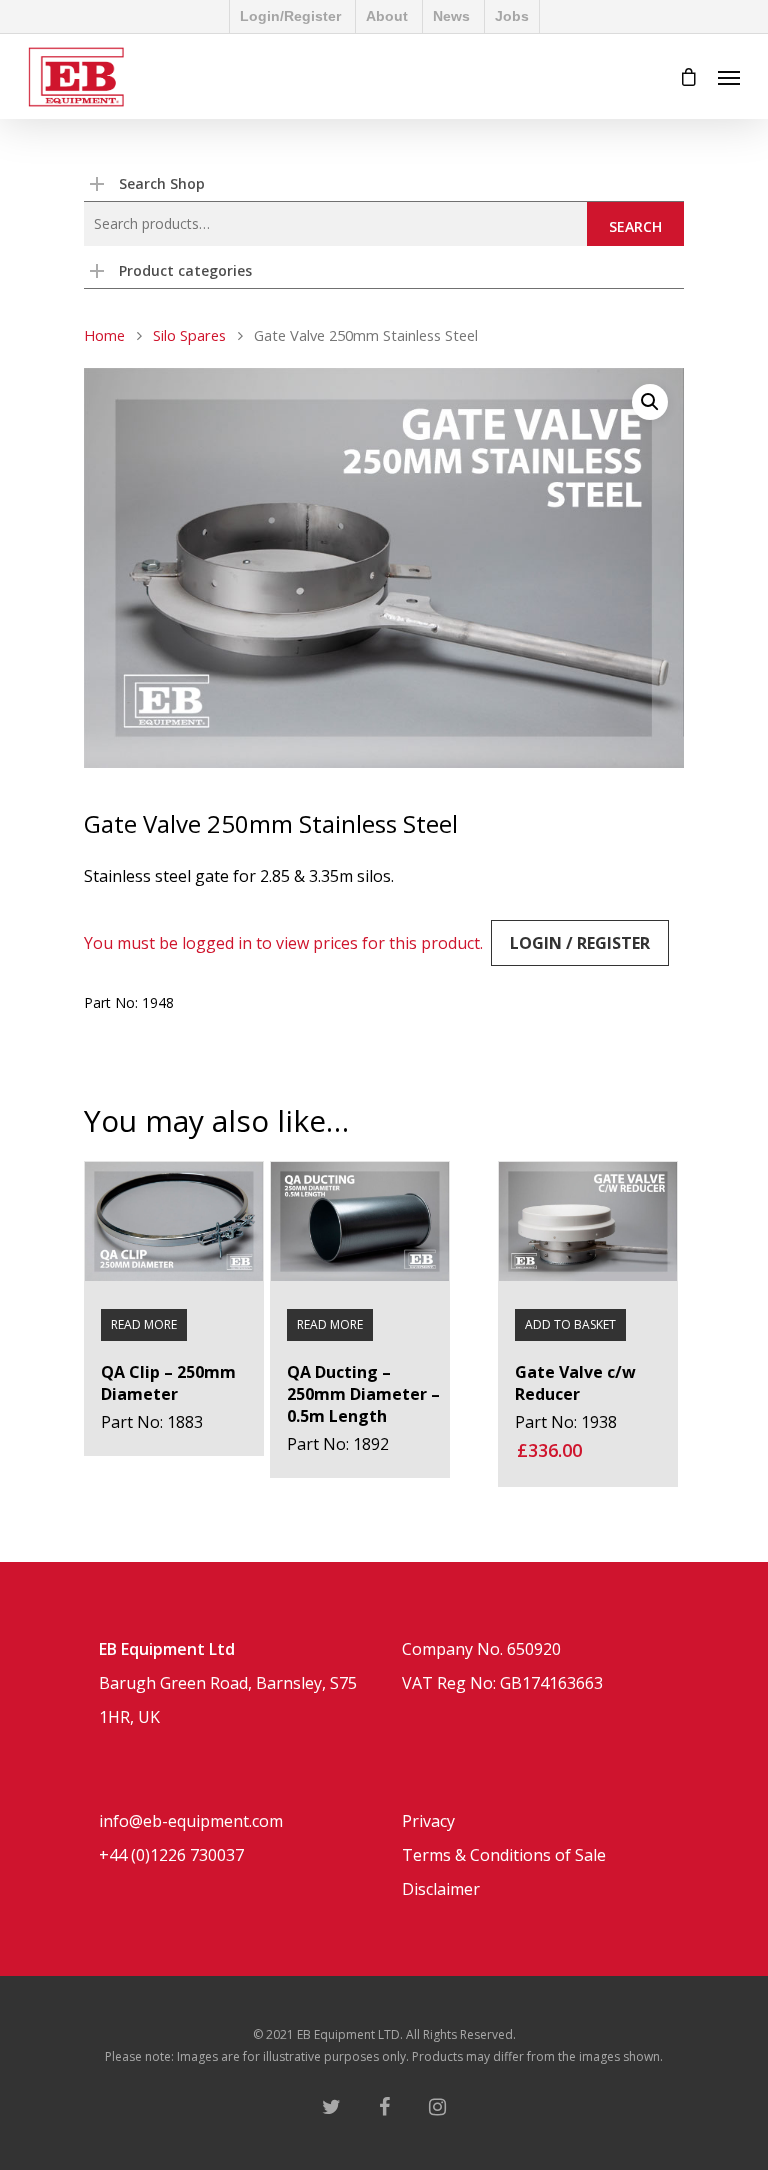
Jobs (512, 16)
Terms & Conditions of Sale (504, 1855)
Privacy (428, 1821)
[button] (650, 402)
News (451, 16)
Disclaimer (441, 1889)
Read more (144, 1324)
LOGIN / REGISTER (580, 943)
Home (104, 335)
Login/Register (290, 16)
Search (635, 226)
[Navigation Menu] (729, 77)
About (387, 16)
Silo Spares (189, 335)
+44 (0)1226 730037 (171, 1855)
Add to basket (570, 1324)
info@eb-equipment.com (191, 1821)
